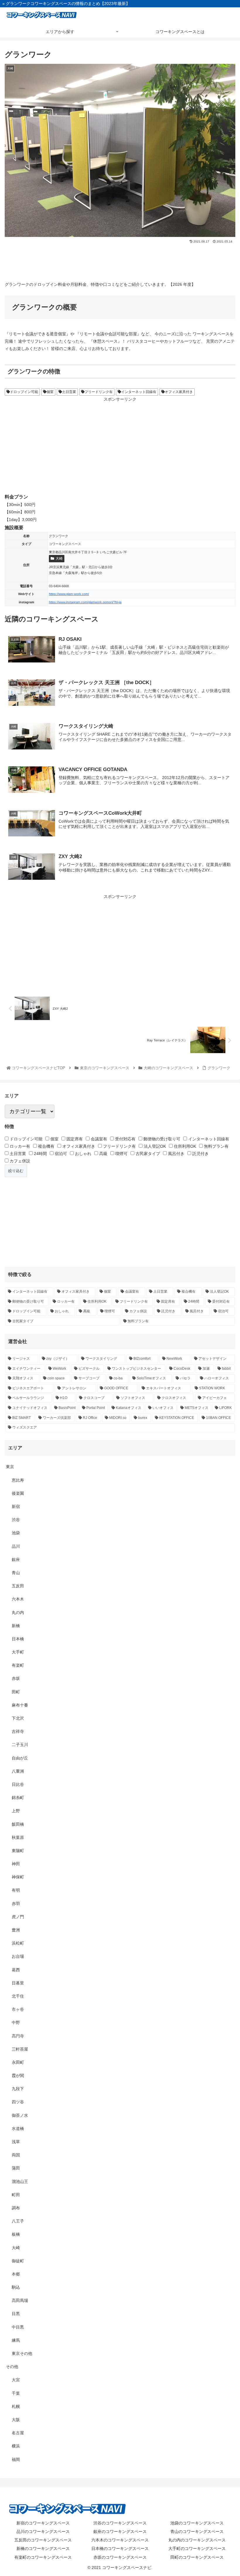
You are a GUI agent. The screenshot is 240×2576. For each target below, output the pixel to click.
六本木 (18, 1599)
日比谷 (18, 1784)
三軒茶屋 (20, 2049)
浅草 (16, 2142)
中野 (16, 2022)
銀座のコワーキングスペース (120, 2531)
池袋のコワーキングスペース (197, 2523)
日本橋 (18, 1639)
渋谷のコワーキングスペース (120, 2523)
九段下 (18, 2089)
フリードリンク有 (99, 392)
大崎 (59, 558)
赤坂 (16, 1678)
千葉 (16, 2393)
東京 (10, 1467)
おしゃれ (83, 1154)
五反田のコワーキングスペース (43, 2540)
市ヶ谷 (18, 2009)
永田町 (18, 2062)
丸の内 (18, 1612)
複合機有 (46, 1146)
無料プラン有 (216, 1146)
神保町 (18, 1877)
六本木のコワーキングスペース (120, 2540)
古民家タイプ (147, 1154)
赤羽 (16, 1904)
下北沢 (18, 1718)
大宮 (16, 2380)
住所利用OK (184, 1146)
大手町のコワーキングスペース (197, 2548)
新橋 (16, 1626)
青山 (16, 1573)
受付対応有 (125, 1139)
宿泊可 (60, 1154)
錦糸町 (18, 1798)
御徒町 (18, 2261)
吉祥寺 (18, 1731)
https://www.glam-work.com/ (69, 594)
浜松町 (18, 1943)
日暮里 (18, 1983)
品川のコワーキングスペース (43, 2531)
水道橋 (18, 2129)
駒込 (16, 2287)
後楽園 (18, 1493)
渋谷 (16, 1520)
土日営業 (69, 392)
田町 (16, 1692)
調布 (16, 2208)
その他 (12, 2367)
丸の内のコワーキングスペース (197, 2540)
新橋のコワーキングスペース (43, 2548)
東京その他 (22, 2353)
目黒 (16, 2314)
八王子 (18, 2221)
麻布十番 (20, 1705)
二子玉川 (20, 1745)
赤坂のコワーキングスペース (120, 2557)
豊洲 (16, 1930)
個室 (50, 392)
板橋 (16, 2234)
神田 (16, 1864)
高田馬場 (20, 2300)
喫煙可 (121, 1154)
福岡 (16, 2459)
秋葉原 (18, 1837)
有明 (16, 1890)
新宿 (16, 1506)
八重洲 (18, 1771)
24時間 (40, 1154)
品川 (16, 1546)
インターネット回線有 (139, 392)
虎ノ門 (18, 1917)
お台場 (18, 1956)
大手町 (18, 1652)
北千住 (18, 1996)
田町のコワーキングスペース (197, 2557)
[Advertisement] (120, 260)
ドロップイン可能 (24, 392)
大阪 (16, 2420)
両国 (16, 2155)
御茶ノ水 (20, 2115)
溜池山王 (20, 2182)
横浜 (16, 2446)
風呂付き (176, 1154)
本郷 (16, 2274)
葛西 (16, 1970)
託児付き (200, 1154)
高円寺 (18, 2036)
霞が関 (18, 2076)
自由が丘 (20, 1758)
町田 (16, 2195)
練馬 (16, 2340)
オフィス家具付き (179, 392)
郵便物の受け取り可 (161, 1139)
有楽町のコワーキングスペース (43, 2557)
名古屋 (18, 2433)
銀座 (16, 1559)
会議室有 (98, 1139)
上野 (16, 1811)
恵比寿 (18, 1480)
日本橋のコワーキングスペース (120, 2548)
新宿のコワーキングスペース (43, 2523)
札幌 (16, 2406)
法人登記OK (154, 1146)
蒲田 (16, 2168)
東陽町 (18, 1851)
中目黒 (18, 2327)
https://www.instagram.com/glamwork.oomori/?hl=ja (85, 602)
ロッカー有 (19, 1146)
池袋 (16, 1533)
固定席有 (74, 1139)
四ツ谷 (18, 2102)
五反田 (18, 1586)
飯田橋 (18, 1824)
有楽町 (18, 1665)
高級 (103, 1154)
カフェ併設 (19, 1161)
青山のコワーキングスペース (197, 2531)
